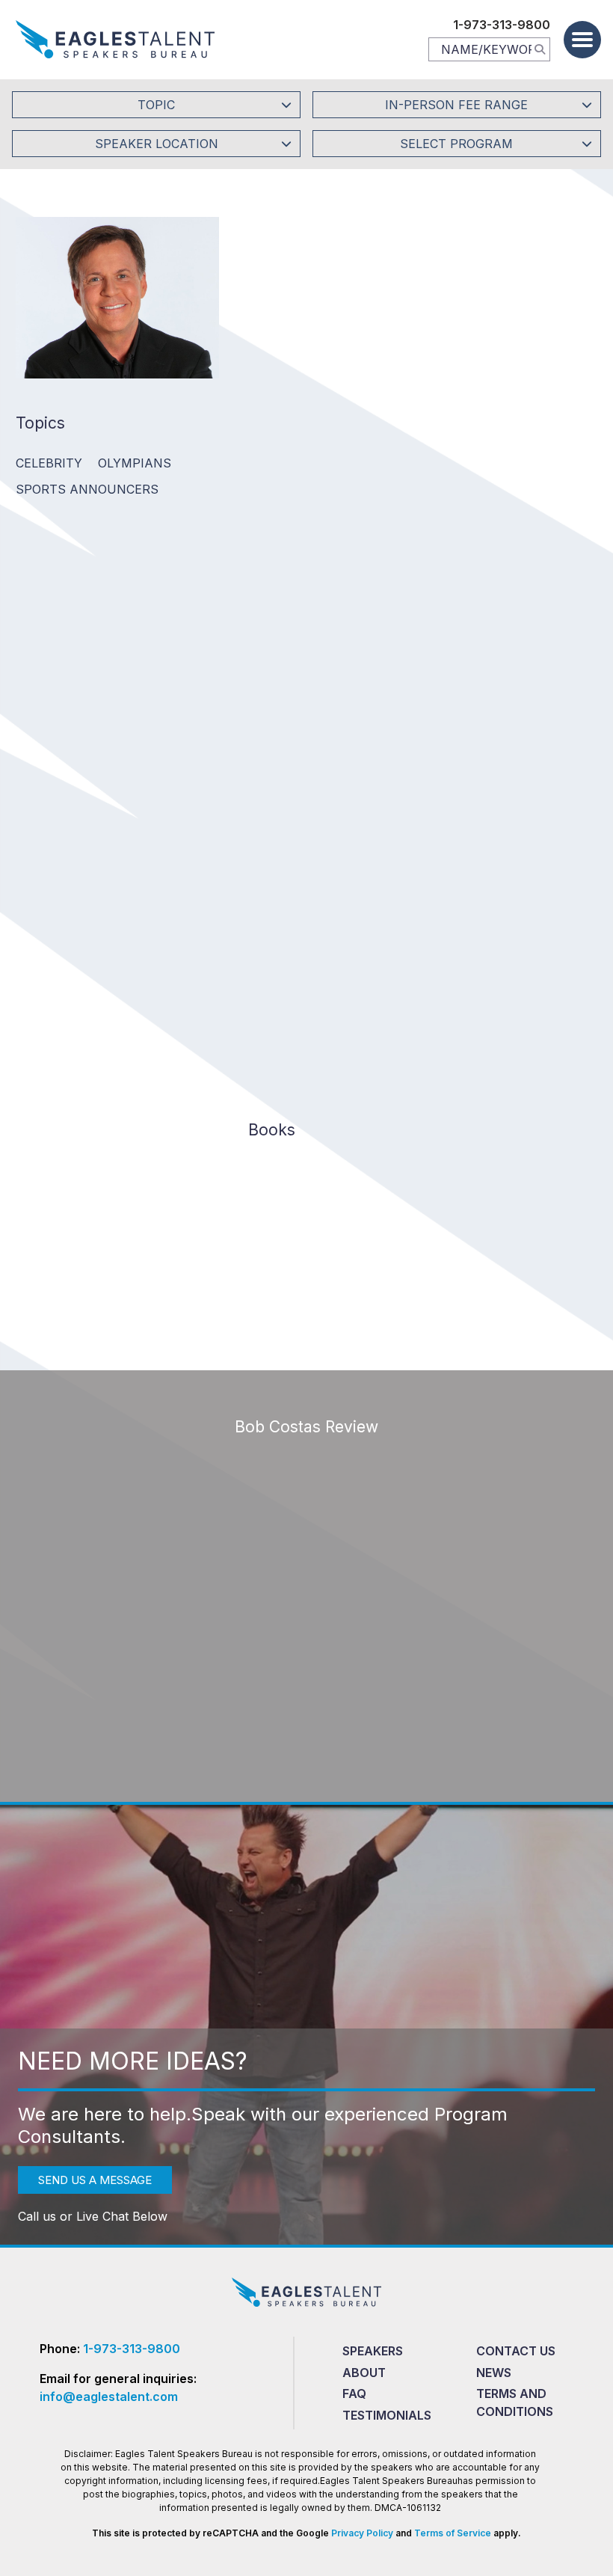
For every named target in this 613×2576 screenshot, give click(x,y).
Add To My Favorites (319, 337)
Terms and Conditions (515, 2402)
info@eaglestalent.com (109, 2396)
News (494, 2373)
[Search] (540, 49)
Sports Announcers (87, 489)
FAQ (354, 2393)
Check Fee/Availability (478, 337)
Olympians (135, 463)
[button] (582, 40)
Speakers (373, 2351)
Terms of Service (453, 2533)
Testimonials (387, 2415)
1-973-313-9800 (502, 25)
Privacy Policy (362, 2533)
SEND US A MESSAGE (95, 2180)
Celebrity (49, 463)
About (364, 2373)
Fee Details (273, 437)
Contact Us (516, 2351)
